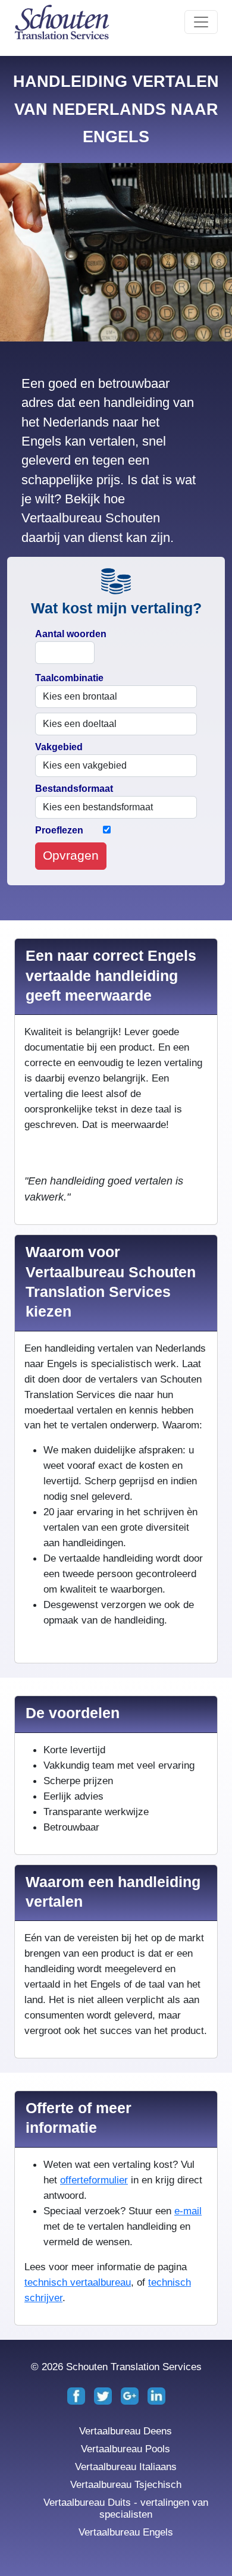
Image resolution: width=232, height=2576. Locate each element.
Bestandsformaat (74, 789)
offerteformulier (94, 2180)
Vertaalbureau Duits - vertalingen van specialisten (126, 2508)
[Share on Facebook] (78, 2395)
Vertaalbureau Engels (126, 2532)
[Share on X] (104, 2395)
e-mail (188, 2211)
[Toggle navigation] (201, 22)
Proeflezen (59, 830)
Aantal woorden (71, 634)
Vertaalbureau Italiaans (126, 2467)
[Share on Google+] (131, 2395)
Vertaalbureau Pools (126, 2449)
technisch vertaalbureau (78, 2282)
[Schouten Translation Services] (62, 22)
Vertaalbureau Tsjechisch (126, 2484)
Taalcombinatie (69, 678)
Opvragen (71, 855)
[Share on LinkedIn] (156, 2395)
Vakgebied (59, 747)
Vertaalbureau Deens (126, 2431)
